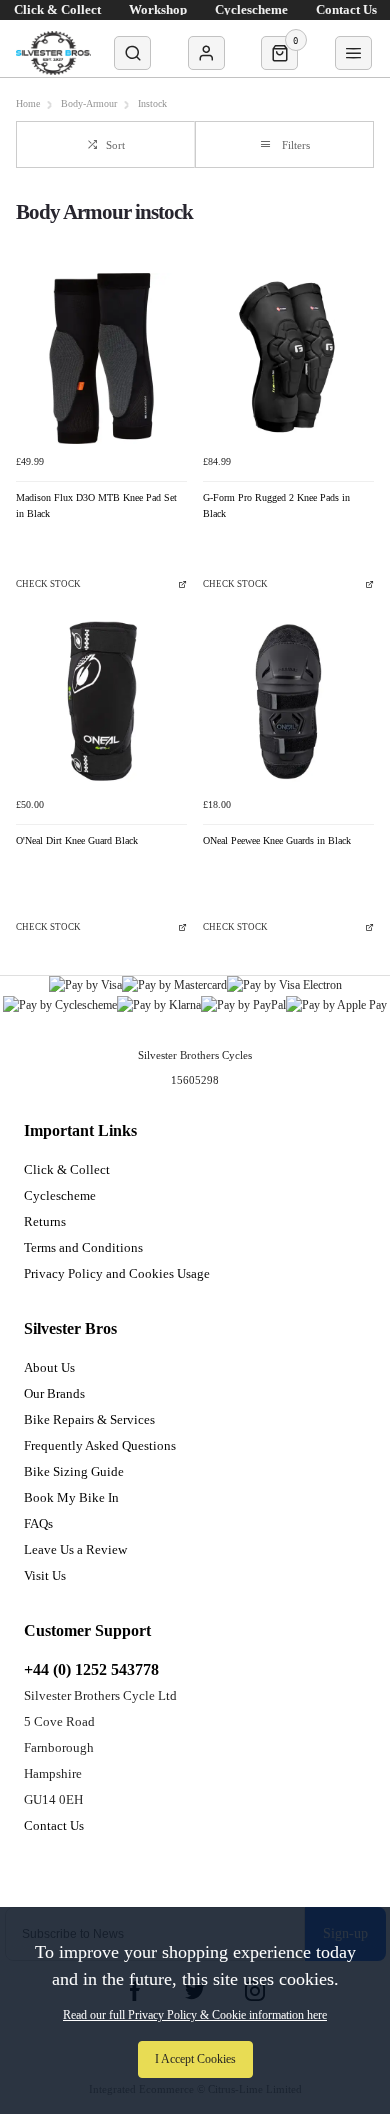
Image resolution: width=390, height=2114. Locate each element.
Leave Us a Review (75, 1549)
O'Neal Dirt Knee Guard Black (77, 840)
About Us (49, 1367)
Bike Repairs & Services (89, 1419)
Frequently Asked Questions (100, 1445)
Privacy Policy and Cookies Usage (117, 1273)
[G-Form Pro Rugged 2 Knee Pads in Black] (288, 358)
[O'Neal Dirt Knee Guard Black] (101, 701)
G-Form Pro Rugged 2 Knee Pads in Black (276, 505)
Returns (45, 1221)
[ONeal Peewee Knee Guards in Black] (288, 701)
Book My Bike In (71, 1497)
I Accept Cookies (195, 2059)
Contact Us (54, 1825)
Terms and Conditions (83, 1247)
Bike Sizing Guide (74, 1471)
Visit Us (45, 1575)
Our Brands (54, 1393)
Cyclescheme (60, 1195)
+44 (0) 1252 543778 (91, 1669)
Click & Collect (67, 1169)
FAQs (38, 1523)
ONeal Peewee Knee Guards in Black (277, 840)
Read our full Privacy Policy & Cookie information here (195, 2015)
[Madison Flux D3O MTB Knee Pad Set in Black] (101, 358)
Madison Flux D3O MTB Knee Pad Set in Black (96, 505)
